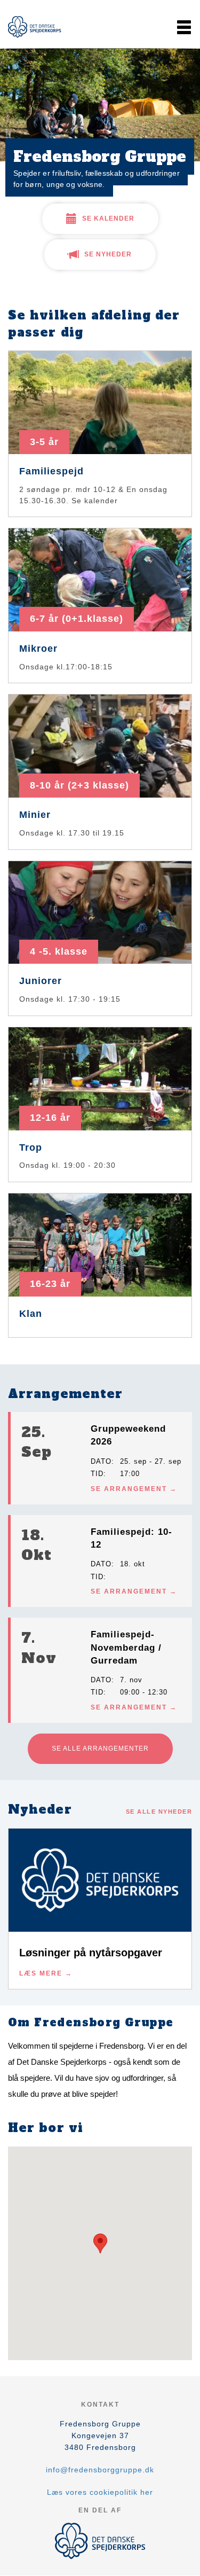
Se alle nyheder (159, 1812)
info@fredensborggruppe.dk (100, 2470)
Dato (101, 1461)
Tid (97, 1474)
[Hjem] (35, 27)
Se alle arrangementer (100, 1748)
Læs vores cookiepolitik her (100, 2492)
